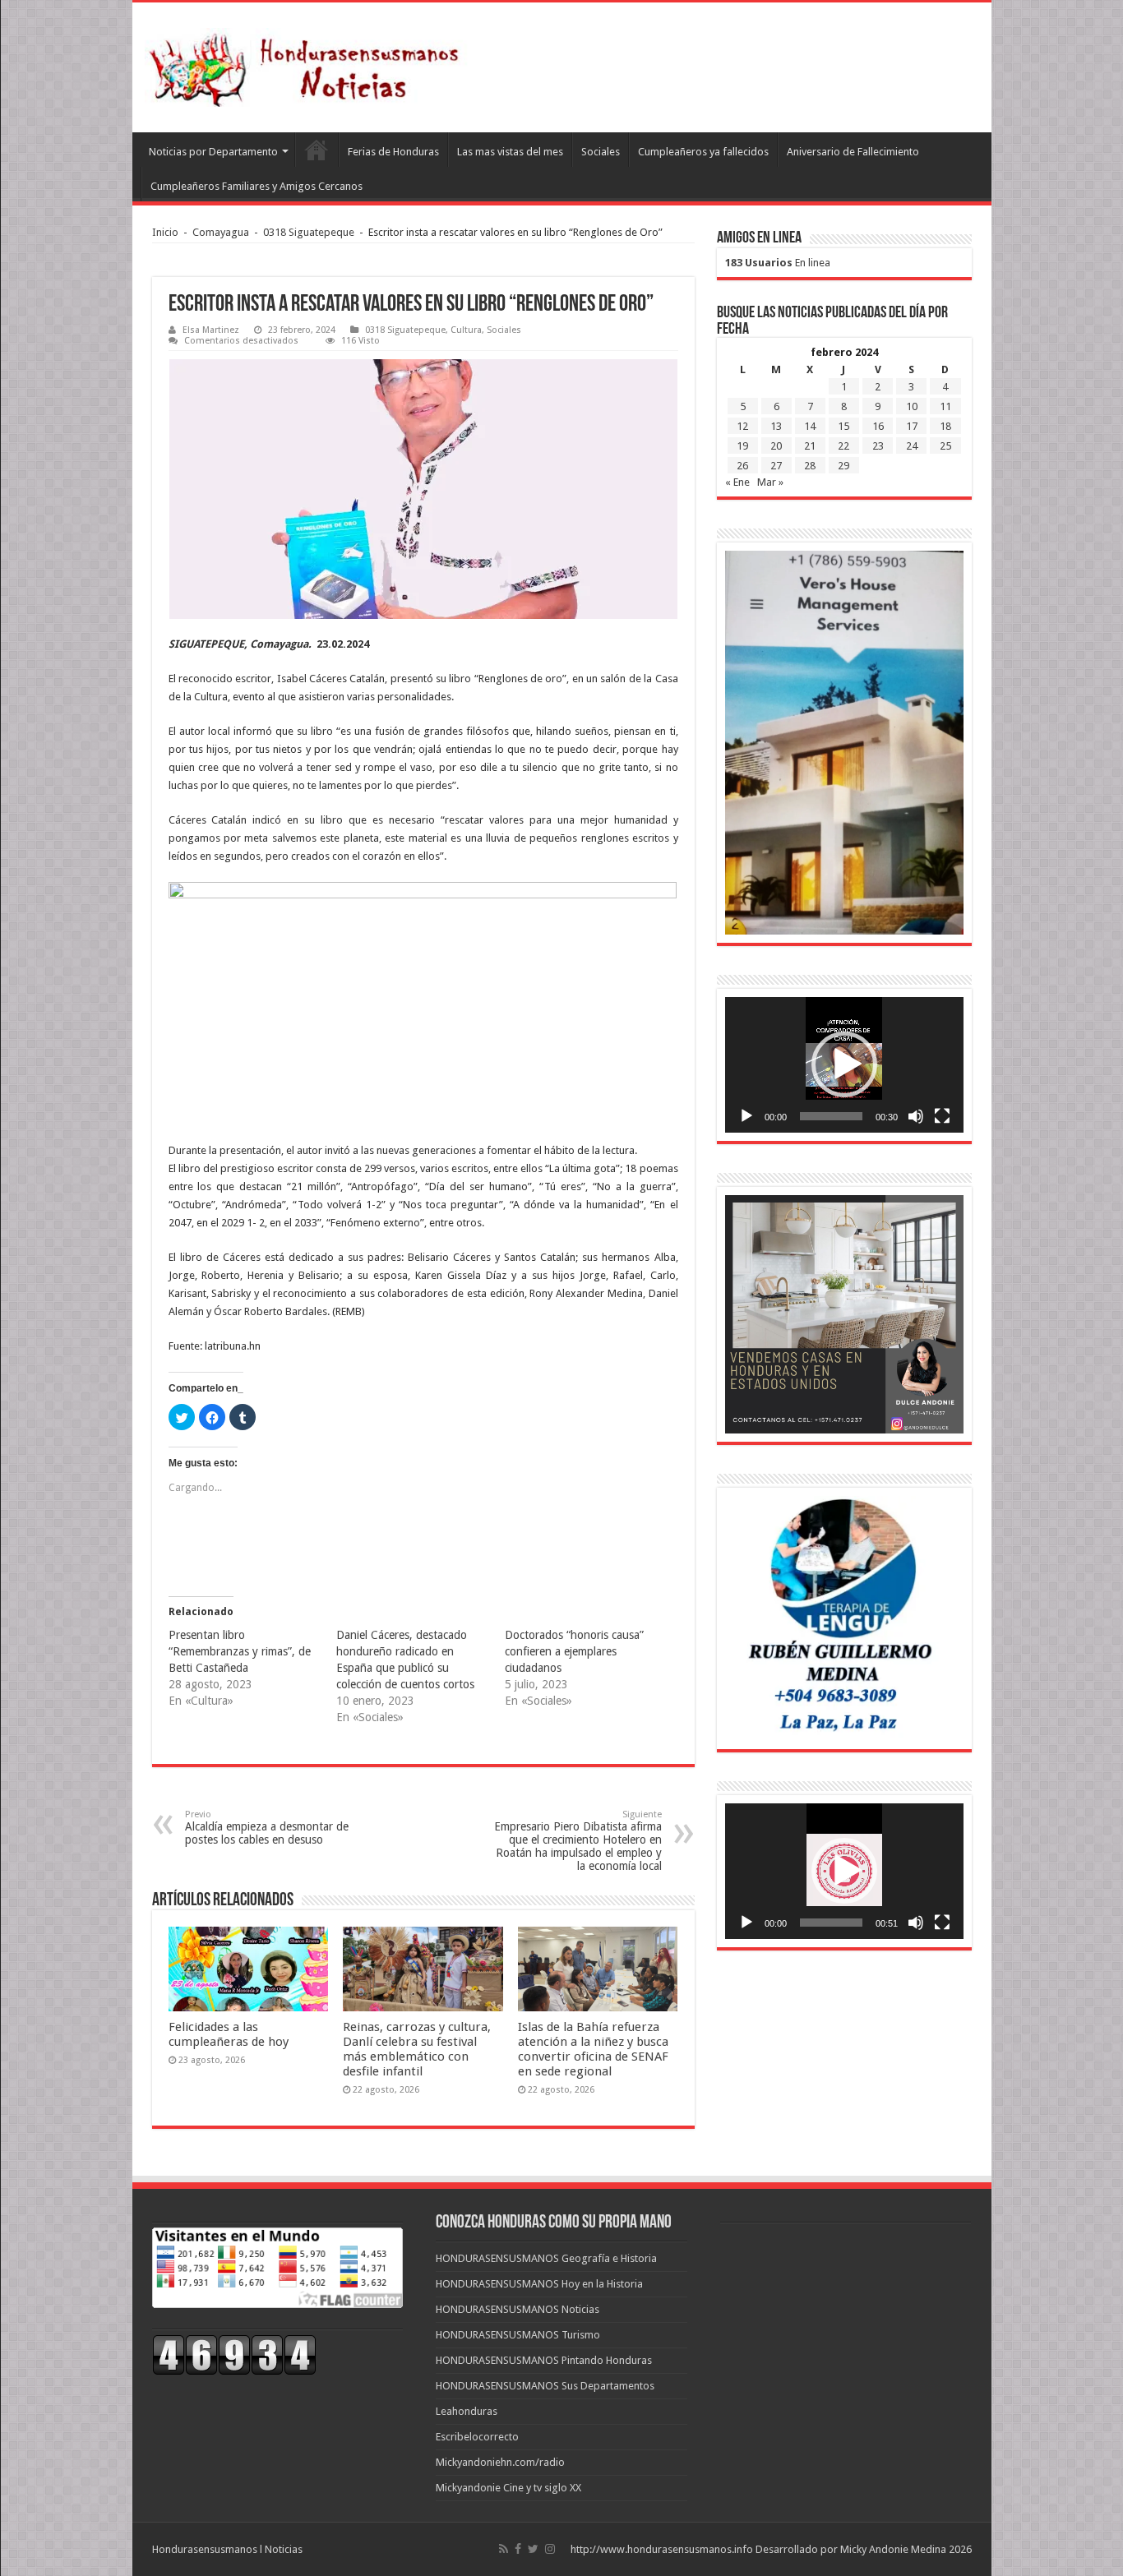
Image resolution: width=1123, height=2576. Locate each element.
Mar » (770, 482)
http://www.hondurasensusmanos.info (662, 2549)
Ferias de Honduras (393, 152)
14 (810, 426)
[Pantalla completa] (942, 1116)
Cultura (466, 330)
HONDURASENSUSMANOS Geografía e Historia (546, 2258)
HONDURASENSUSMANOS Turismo (518, 2335)
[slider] (831, 1116)
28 (810, 466)
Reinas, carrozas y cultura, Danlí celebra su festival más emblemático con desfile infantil (417, 2049)
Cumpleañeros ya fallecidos (703, 152)
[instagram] (550, 2549)
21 (810, 446)
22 (843, 446)
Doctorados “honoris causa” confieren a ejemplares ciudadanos (574, 1651)
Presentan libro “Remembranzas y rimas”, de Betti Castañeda (240, 1651)
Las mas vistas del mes (510, 152)
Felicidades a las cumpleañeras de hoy (229, 2034)
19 (742, 446)
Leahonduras (467, 2411)
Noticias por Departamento (213, 152)
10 (912, 406)
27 (776, 466)
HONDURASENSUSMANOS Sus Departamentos (545, 2386)
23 (878, 446)
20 (776, 446)
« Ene (737, 482)
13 (776, 426)
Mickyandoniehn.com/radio (500, 2462)
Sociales (601, 152)
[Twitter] (533, 2549)
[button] (844, 1064)
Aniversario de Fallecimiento (853, 152)
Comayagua (221, 232)
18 (945, 426)
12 (742, 426)
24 (912, 446)
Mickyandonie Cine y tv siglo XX (508, 2488)
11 (945, 406)
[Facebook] (518, 2549)
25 (945, 446)
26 (742, 466)
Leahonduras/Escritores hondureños (317, 150)
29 (843, 466)
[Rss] (504, 2549)
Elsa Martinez (211, 330)
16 (878, 426)
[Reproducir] (746, 1116)
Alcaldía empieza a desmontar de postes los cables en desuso (267, 1828)
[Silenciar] (916, 1116)
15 (843, 426)
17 (912, 426)
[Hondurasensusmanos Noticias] (309, 64)
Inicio (165, 232)
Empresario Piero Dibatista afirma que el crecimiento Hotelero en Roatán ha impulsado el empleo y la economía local (578, 1841)
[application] (844, 1065)
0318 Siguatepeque (309, 232)
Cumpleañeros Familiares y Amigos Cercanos (256, 186)
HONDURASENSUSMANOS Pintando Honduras (544, 2360)
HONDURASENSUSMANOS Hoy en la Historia (539, 2284)
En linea (778, 263)
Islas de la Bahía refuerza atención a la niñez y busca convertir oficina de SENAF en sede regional (593, 2049)
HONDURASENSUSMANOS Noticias (518, 2309)
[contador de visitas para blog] (234, 2354)
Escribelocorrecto (477, 2437)
